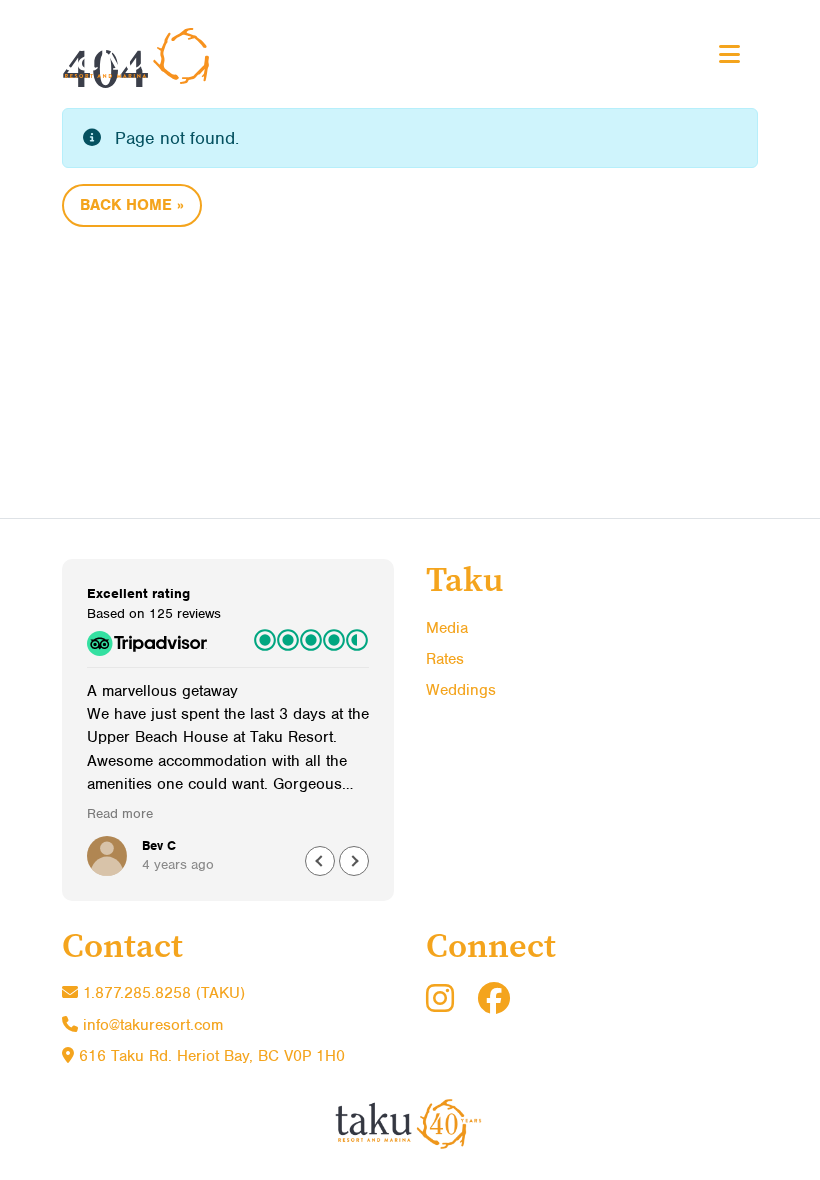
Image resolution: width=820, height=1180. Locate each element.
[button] (354, 861)
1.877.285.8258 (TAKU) (161, 993)
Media (447, 628)
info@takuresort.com (153, 1025)
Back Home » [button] (132, 205)
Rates (445, 659)
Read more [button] (120, 813)
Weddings (461, 690)
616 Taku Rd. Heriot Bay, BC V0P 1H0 (209, 1056)
